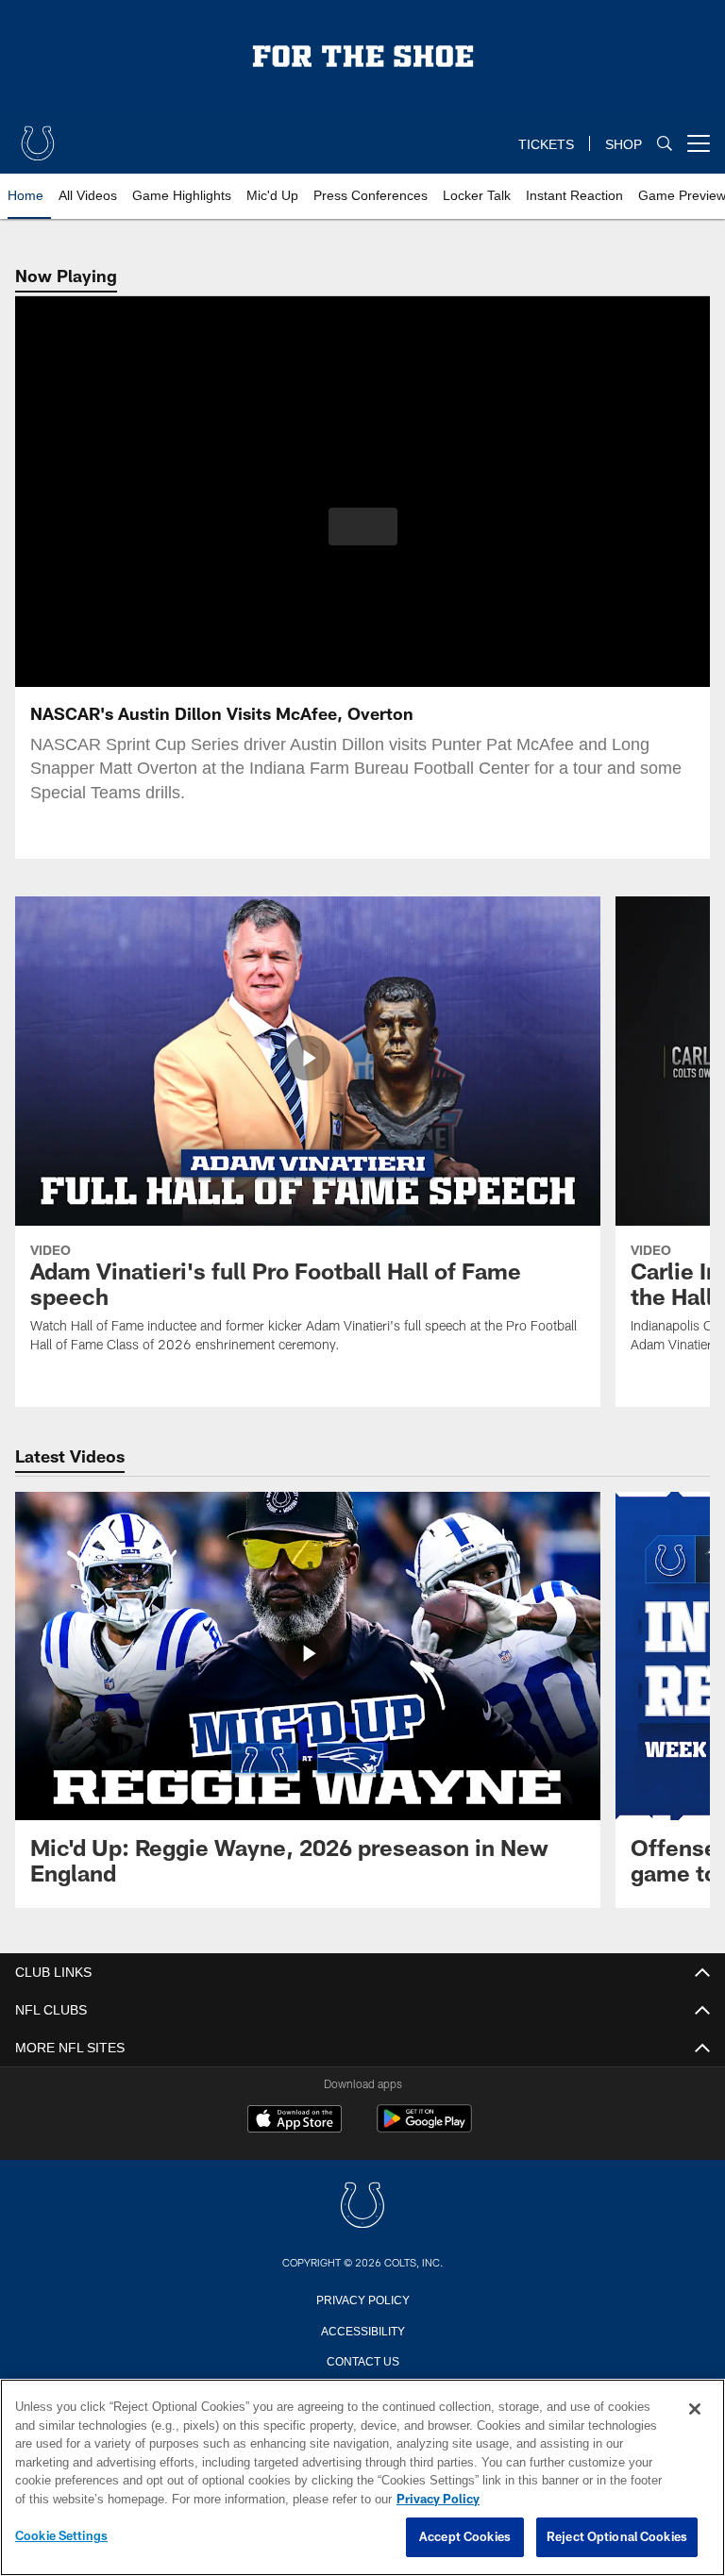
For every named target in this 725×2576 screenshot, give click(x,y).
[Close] (695, 2410)
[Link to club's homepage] (38, 136)
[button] (363, 527)
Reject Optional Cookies (617, 2537)
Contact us (362, 2360)
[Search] (665, 144)
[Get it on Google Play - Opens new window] (424, 2128)
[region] (362, 2478)
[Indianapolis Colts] (362, 2207)
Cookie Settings (61, 2536)
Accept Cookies (465, 2537)
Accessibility (362, 2330)
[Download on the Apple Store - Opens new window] (295, 2121)
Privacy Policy (362, 2299)
